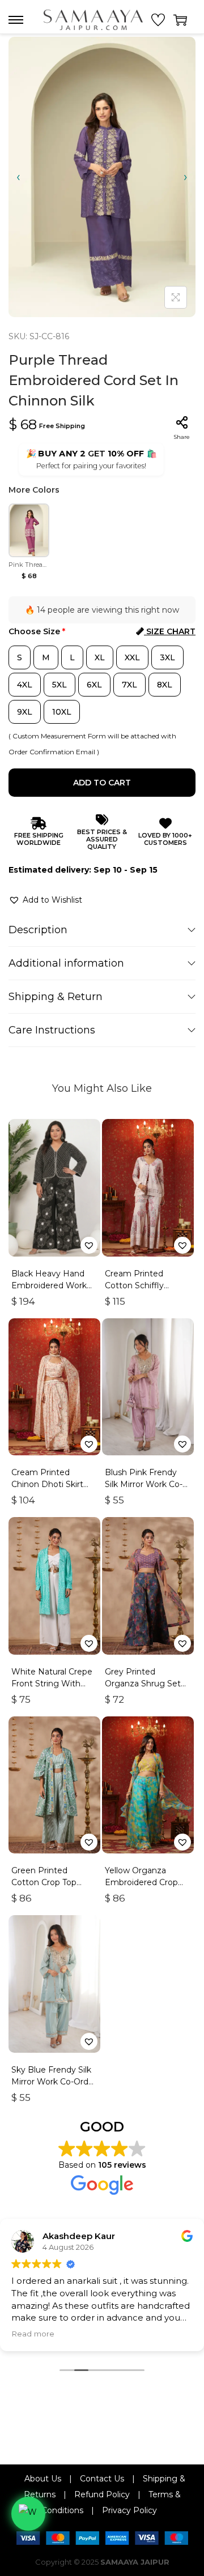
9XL (25, 712)
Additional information (66, 963)
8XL (165, 685)
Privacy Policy (129, 2510)
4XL (25, 685)
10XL (62, 712)
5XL (59, 685)
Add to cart (102, 783)
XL (100, 657)
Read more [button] (33, 2334)
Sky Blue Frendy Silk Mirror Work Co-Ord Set (51, 2082)
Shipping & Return (56, 997)
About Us (43, 2479)
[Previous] (18, 177)
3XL (167, 657)
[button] (45, 900)
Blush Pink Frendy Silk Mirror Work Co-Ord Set (144, 1484)
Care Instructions (52, 1030)
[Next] (186, 177)
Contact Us (102, 2479)
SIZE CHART (170, 631)
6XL (94, 685)
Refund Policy (102, 2494)
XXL (132, 657)
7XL (129, 685)
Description (38, 930)
